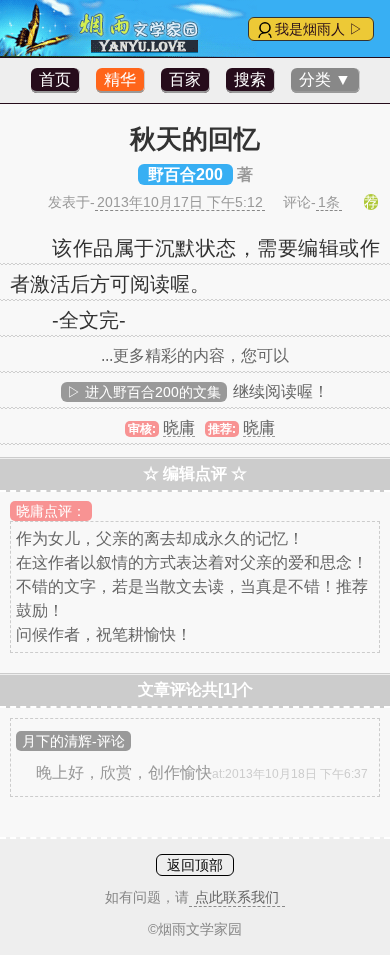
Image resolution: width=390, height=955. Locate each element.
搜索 (250, 79)
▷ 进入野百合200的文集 (144, 392)
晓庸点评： (51, 511)
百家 (185, 79)
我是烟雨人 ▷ (319, 29)
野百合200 (185, 174)
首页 (55, 79)
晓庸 (179, 427)
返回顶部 (195, 865)
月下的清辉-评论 (73, 741)
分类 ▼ (325, 79)
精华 (120, 79)
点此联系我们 (237, 897)
